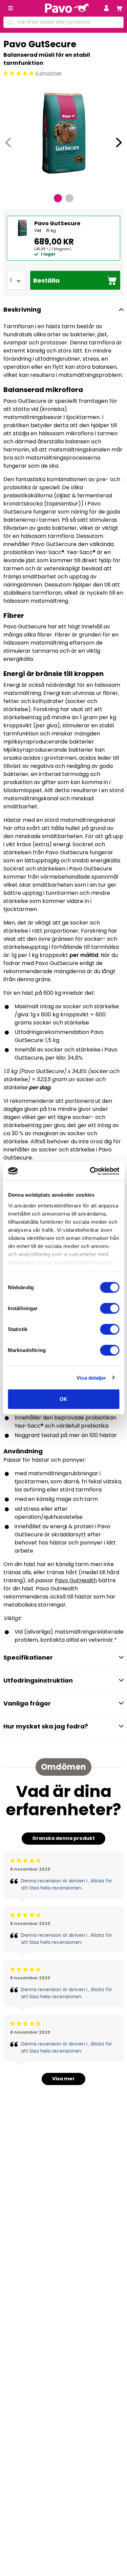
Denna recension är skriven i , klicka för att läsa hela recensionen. (67, 1884)
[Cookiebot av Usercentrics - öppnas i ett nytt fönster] (90, 1171)
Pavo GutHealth (76, 1580)
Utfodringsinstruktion (38, 1680)
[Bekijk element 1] (58, 198)
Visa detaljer (91, 1377)
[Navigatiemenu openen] (10, 8)
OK (63, 1399)
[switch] (110, 1308)
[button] (106, 8)
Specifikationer (28, 1657)
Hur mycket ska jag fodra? (46, 1726)
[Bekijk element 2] (69, 198)
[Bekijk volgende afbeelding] (119, 142)
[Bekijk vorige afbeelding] (8, 142)
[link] (119, 8)
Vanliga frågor (27, 1703)
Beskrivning (22, 309)
